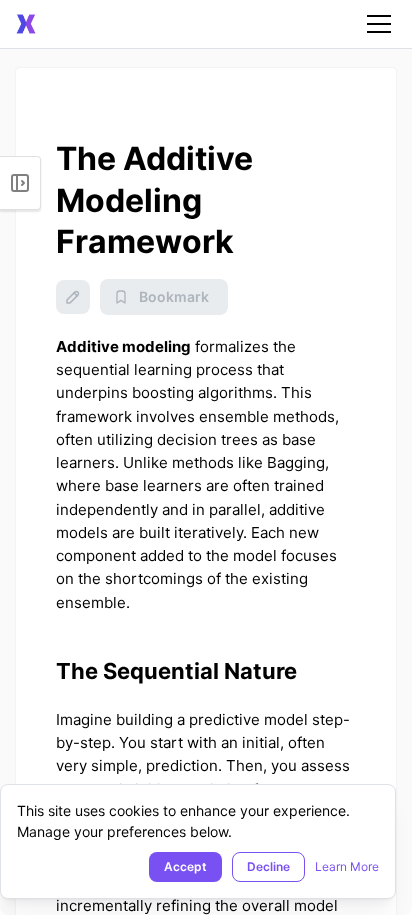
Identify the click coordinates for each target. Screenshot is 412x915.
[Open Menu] (20, 183)
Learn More (347, 866)
